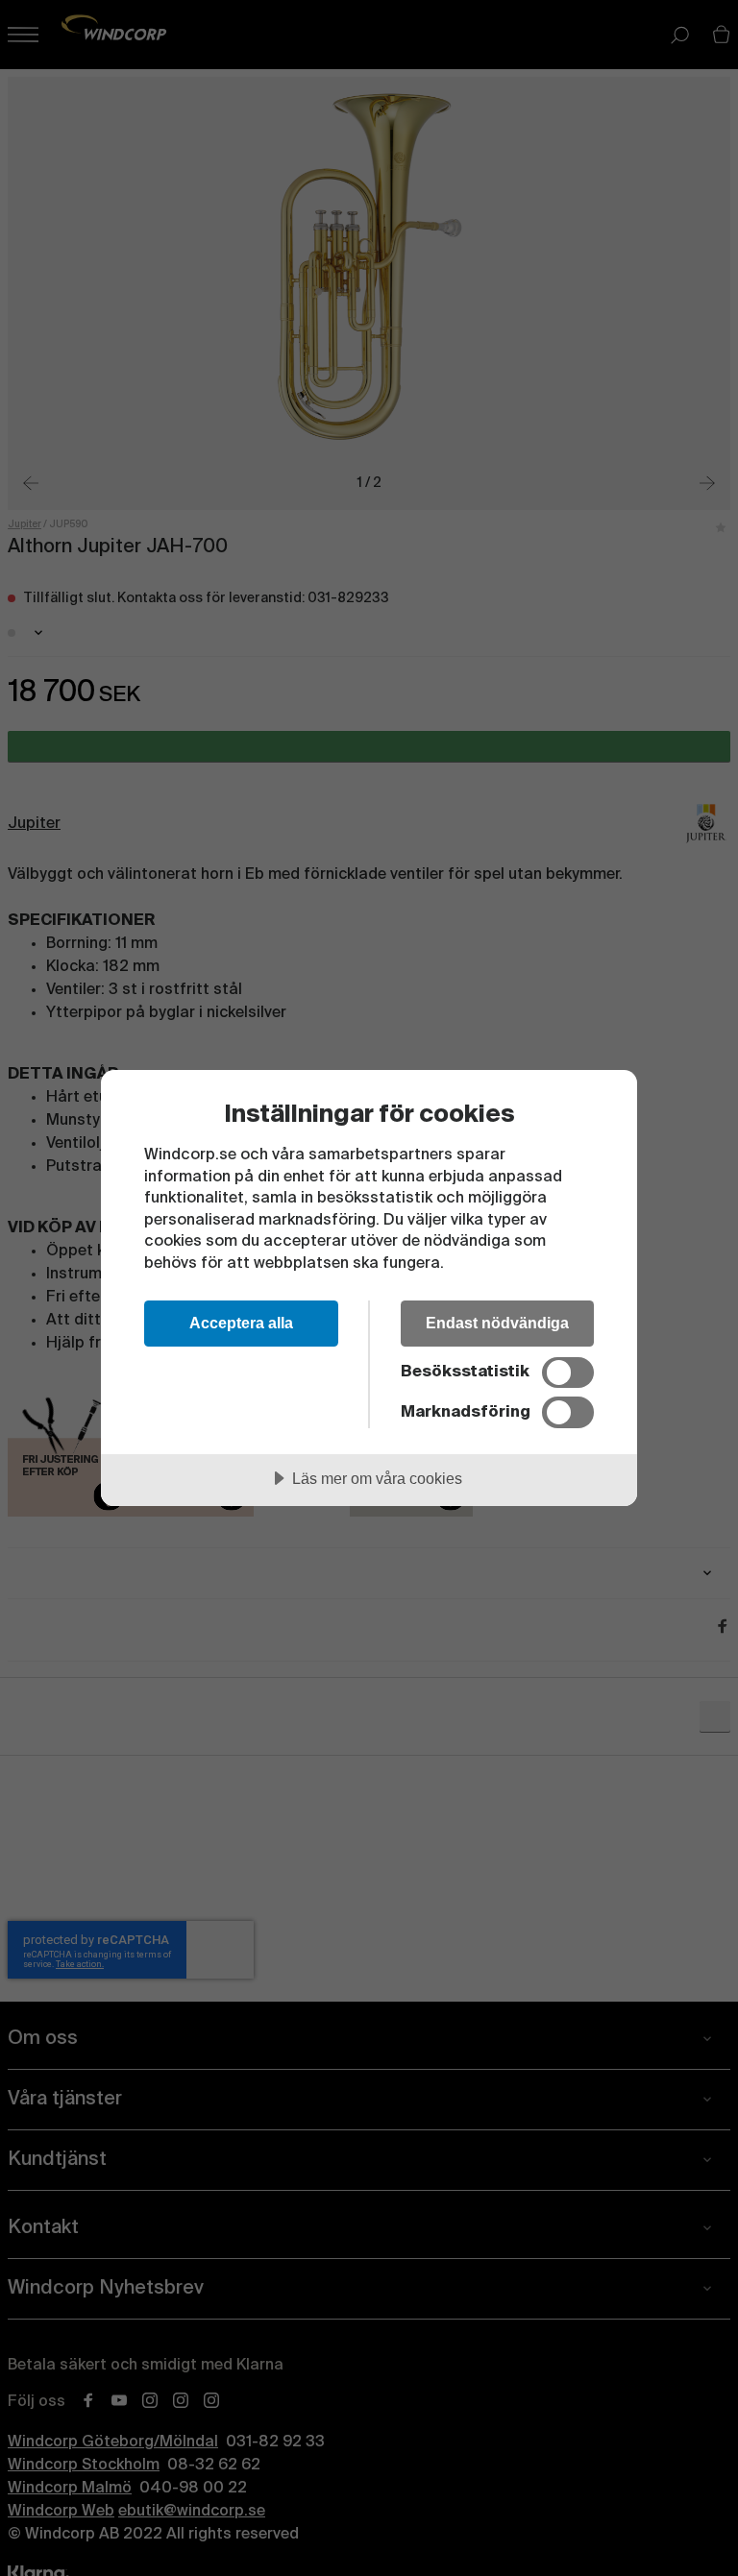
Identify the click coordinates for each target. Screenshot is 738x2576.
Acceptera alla (241, 1323)
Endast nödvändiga (497, 1323)
